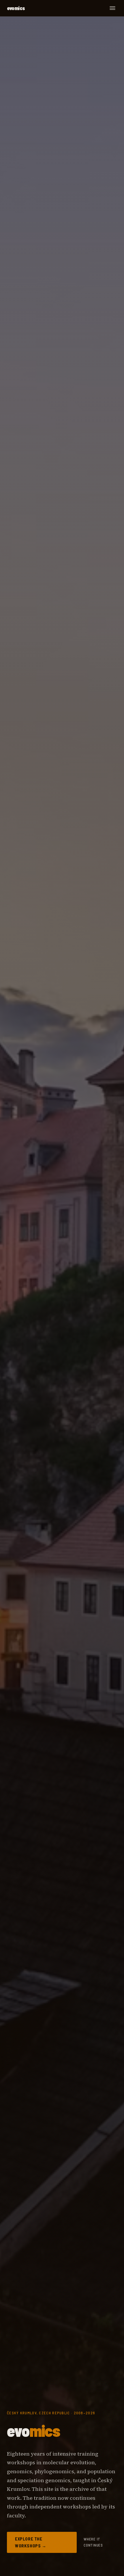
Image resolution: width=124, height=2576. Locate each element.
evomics (16, 8)
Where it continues (93, 2542)
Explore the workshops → (31, 2542)
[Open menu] (112, 8)
